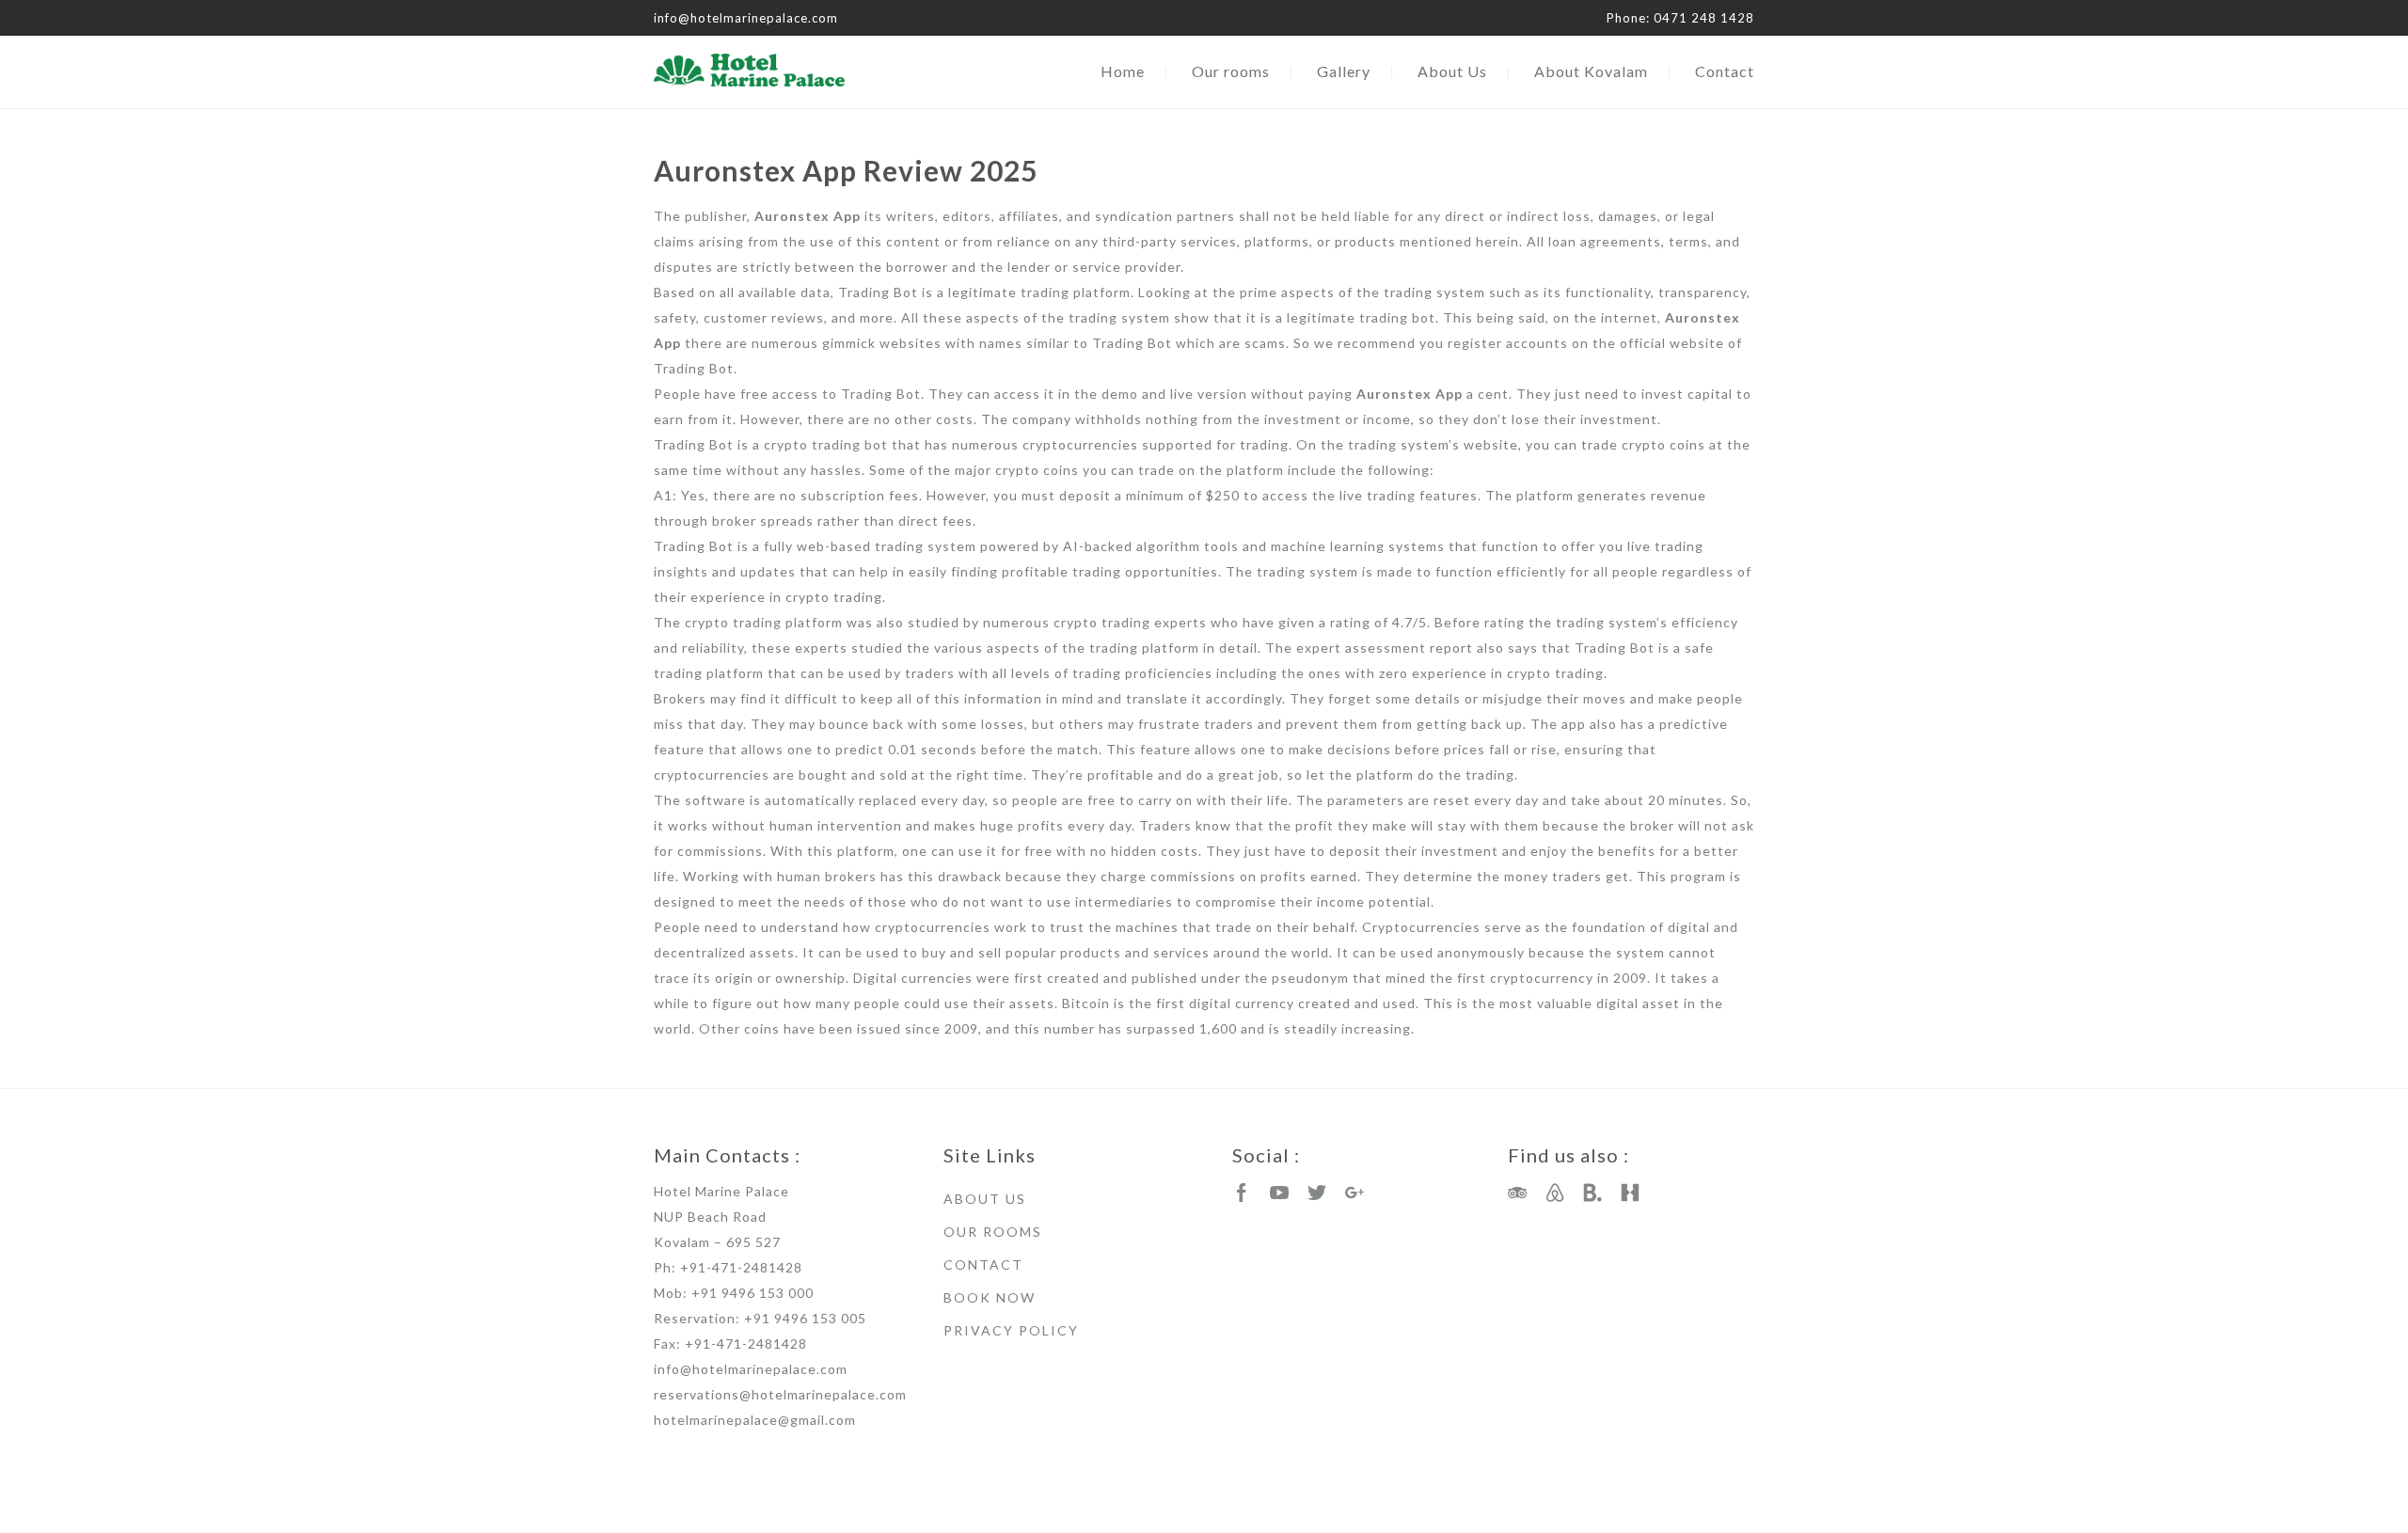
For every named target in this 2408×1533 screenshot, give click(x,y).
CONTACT (983, 1264)
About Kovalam (1591, 71)
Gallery (1344, 71)
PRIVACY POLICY (1011, 1330)
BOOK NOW (990, 1297)
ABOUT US (985, 1199)
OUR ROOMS (993, 1232)
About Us (1452, 71)
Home (1123, 71)
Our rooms (1231, 71)
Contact (1725, 71)
